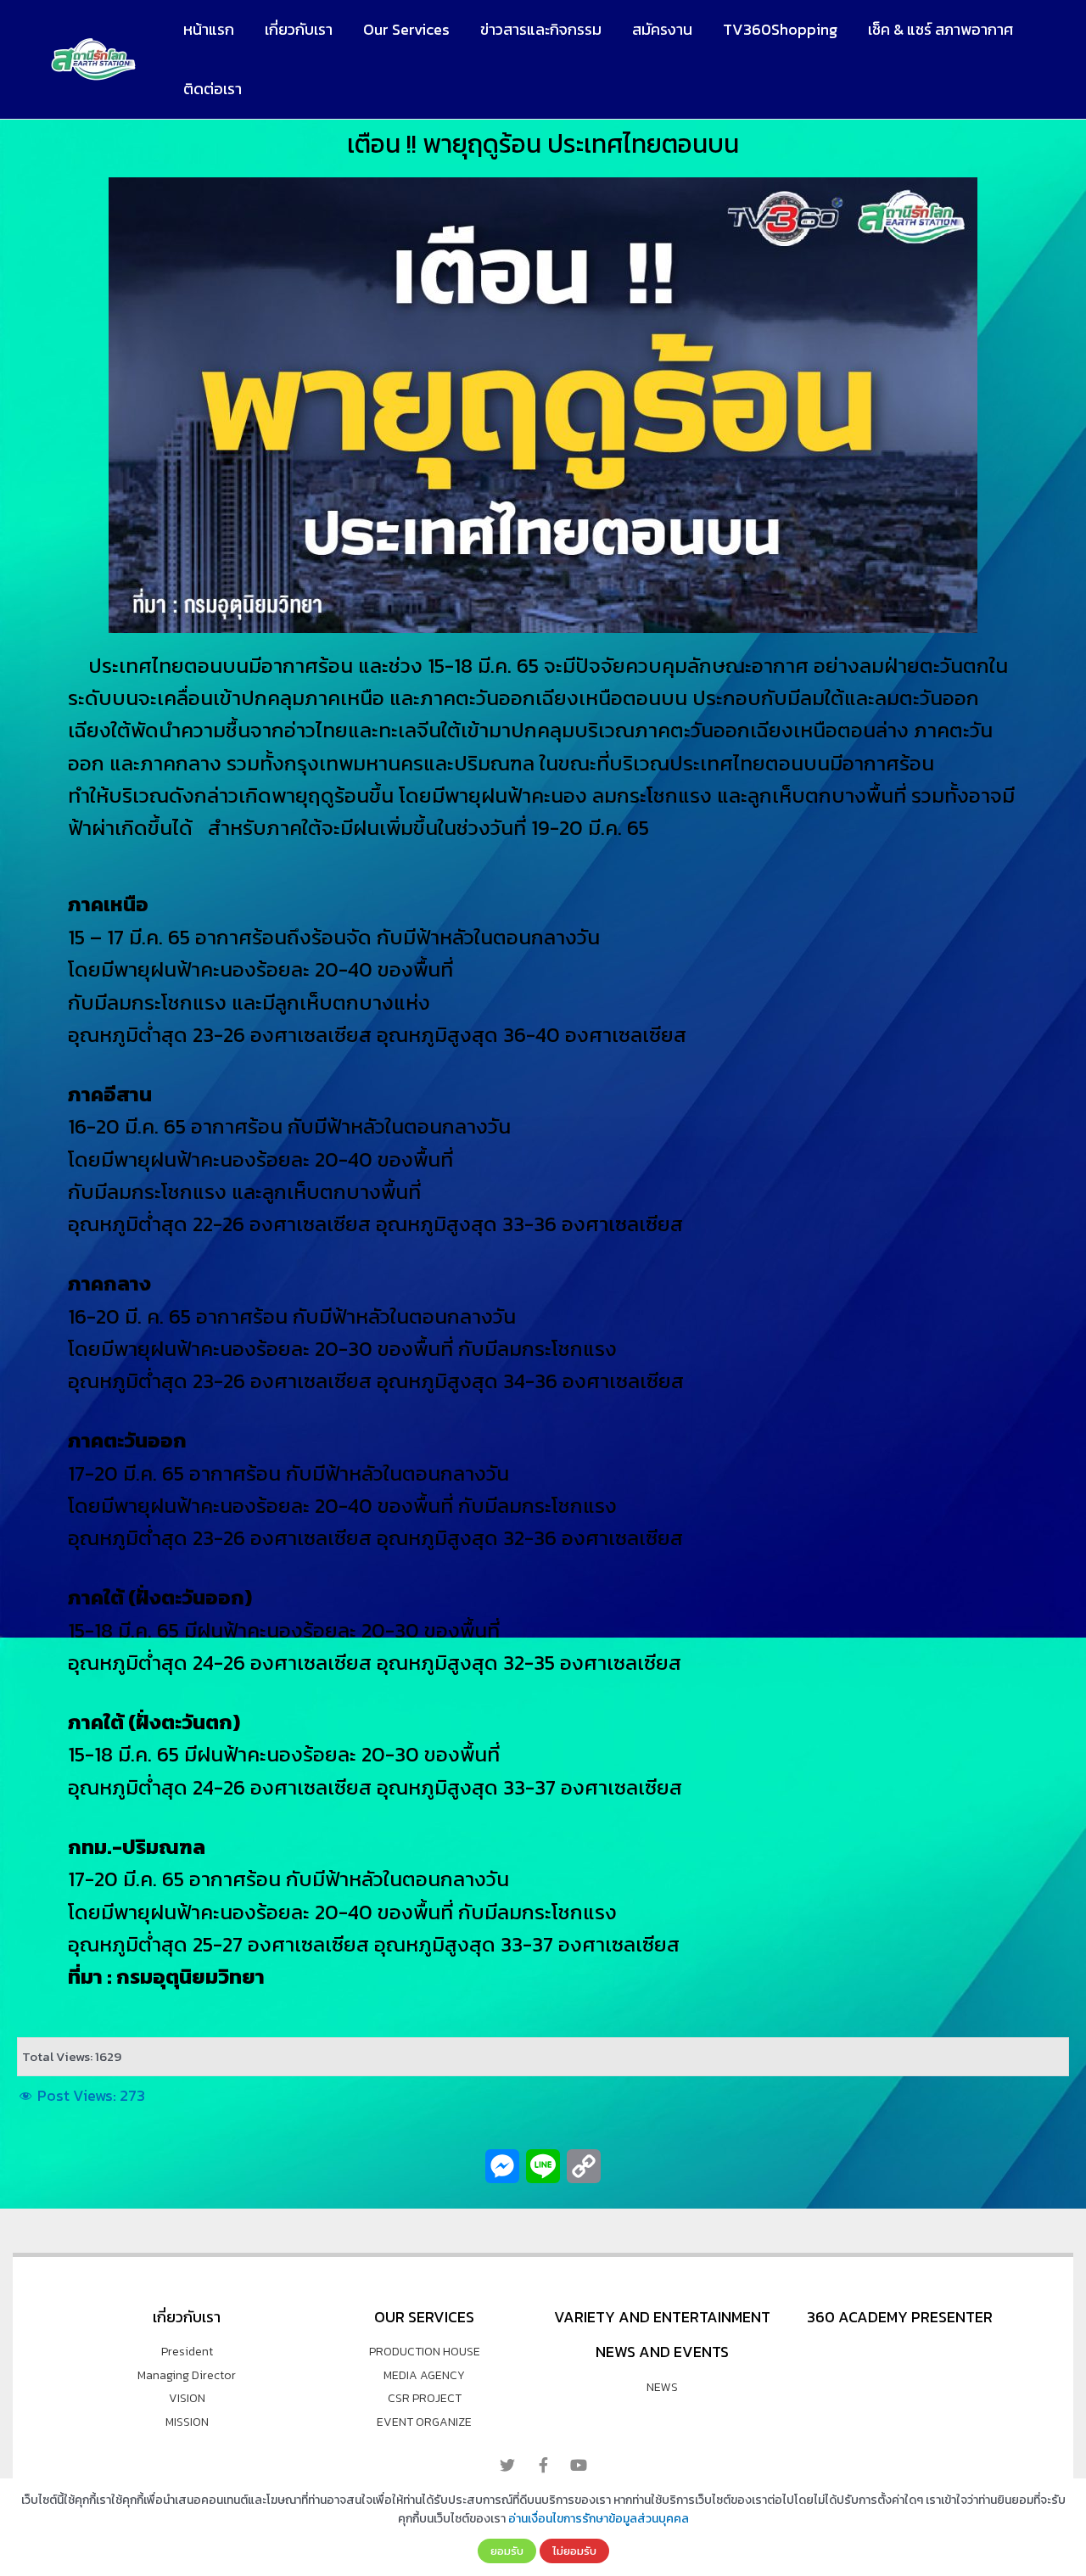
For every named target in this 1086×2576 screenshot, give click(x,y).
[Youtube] (579, 2465)
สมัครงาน (662, 29)
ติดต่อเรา (213, 89)
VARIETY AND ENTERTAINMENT (662, 2317)
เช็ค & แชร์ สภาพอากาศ (940, 29)
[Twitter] (507, 2465)
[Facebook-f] (543, 2465)
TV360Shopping (780, 29)
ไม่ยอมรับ (574, 2551)
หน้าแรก (209, 29)
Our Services (406, 29)
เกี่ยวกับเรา (299, 29)
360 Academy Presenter (900, 2317)
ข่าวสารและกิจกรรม (541, 29)
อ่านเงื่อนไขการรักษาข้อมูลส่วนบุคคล (599, 2519)
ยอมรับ (507, 2551)
